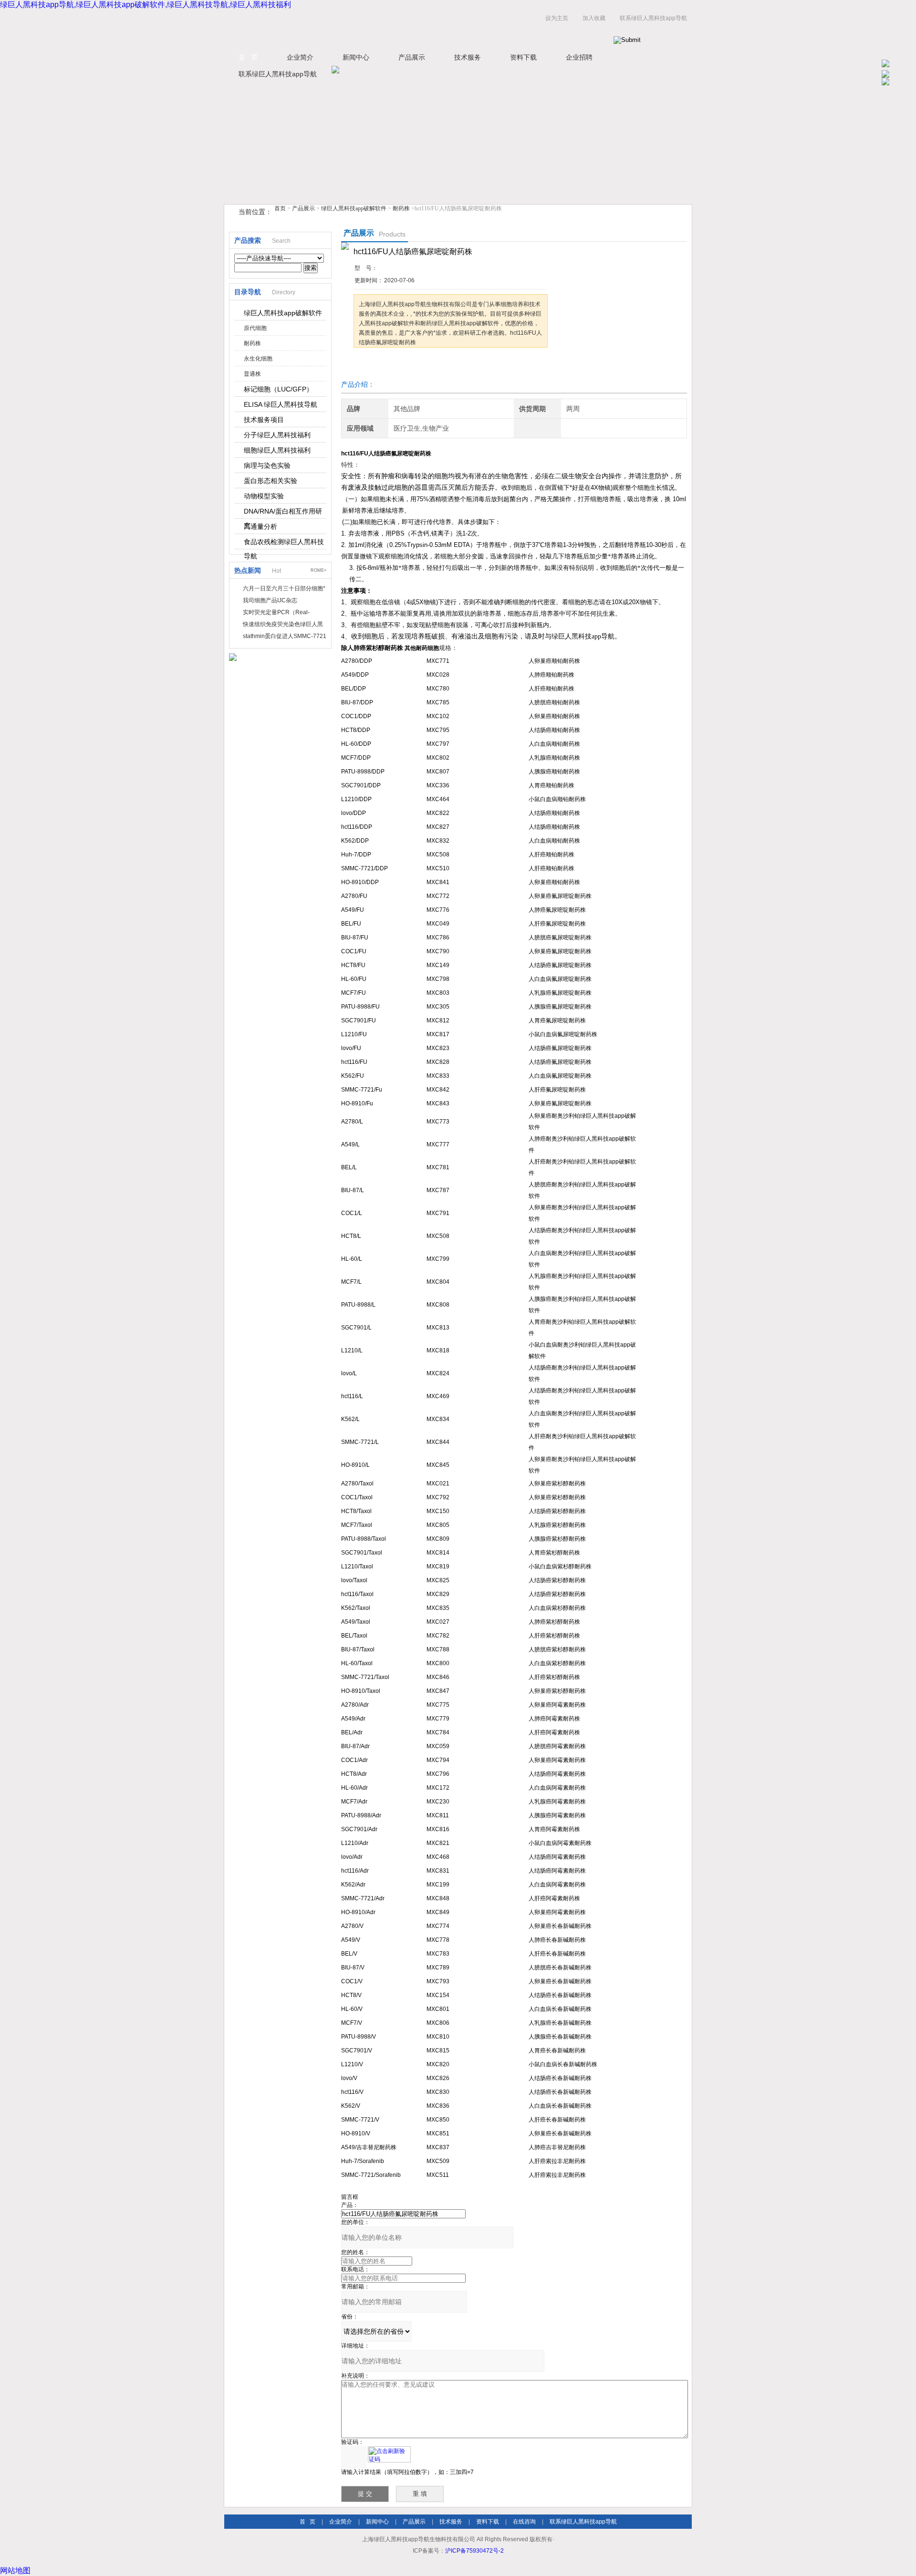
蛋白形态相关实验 (271, 481)
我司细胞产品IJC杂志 (270, 600)
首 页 (248, 57)
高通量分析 (260, 526)
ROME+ (318, 570)
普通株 (252, 374)
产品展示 (412, 57)
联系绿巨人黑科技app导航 (653, 18)
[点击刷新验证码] (389, 2454)
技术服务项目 (264, 420)
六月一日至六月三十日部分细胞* (284, 588)
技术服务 (468, 57)
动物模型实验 (264, 496)
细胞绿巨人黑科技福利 (277, 450)
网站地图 (15, 2571)
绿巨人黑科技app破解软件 (354, 208)
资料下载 (523, 57)
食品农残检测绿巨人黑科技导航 (284, 544)
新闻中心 (356, 57)
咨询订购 (384, 366)
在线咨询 (524, 2522)
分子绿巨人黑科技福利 (277, 435)
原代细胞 (255, 328)
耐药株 (401, 208)
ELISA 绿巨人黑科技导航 (281, 404)
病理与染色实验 (267, 465)
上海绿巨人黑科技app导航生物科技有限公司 (343, 28)
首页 (280, 208)
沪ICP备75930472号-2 (474, 2551)
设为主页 (557, 18)
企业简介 (300, 57)
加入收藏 (594, 18)
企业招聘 (579, 57)
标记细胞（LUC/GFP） (278, 389)
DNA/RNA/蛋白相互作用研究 (283, 513)
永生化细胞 (258, 359)
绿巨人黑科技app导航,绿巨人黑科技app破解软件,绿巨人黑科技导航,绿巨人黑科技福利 (146, 5)
